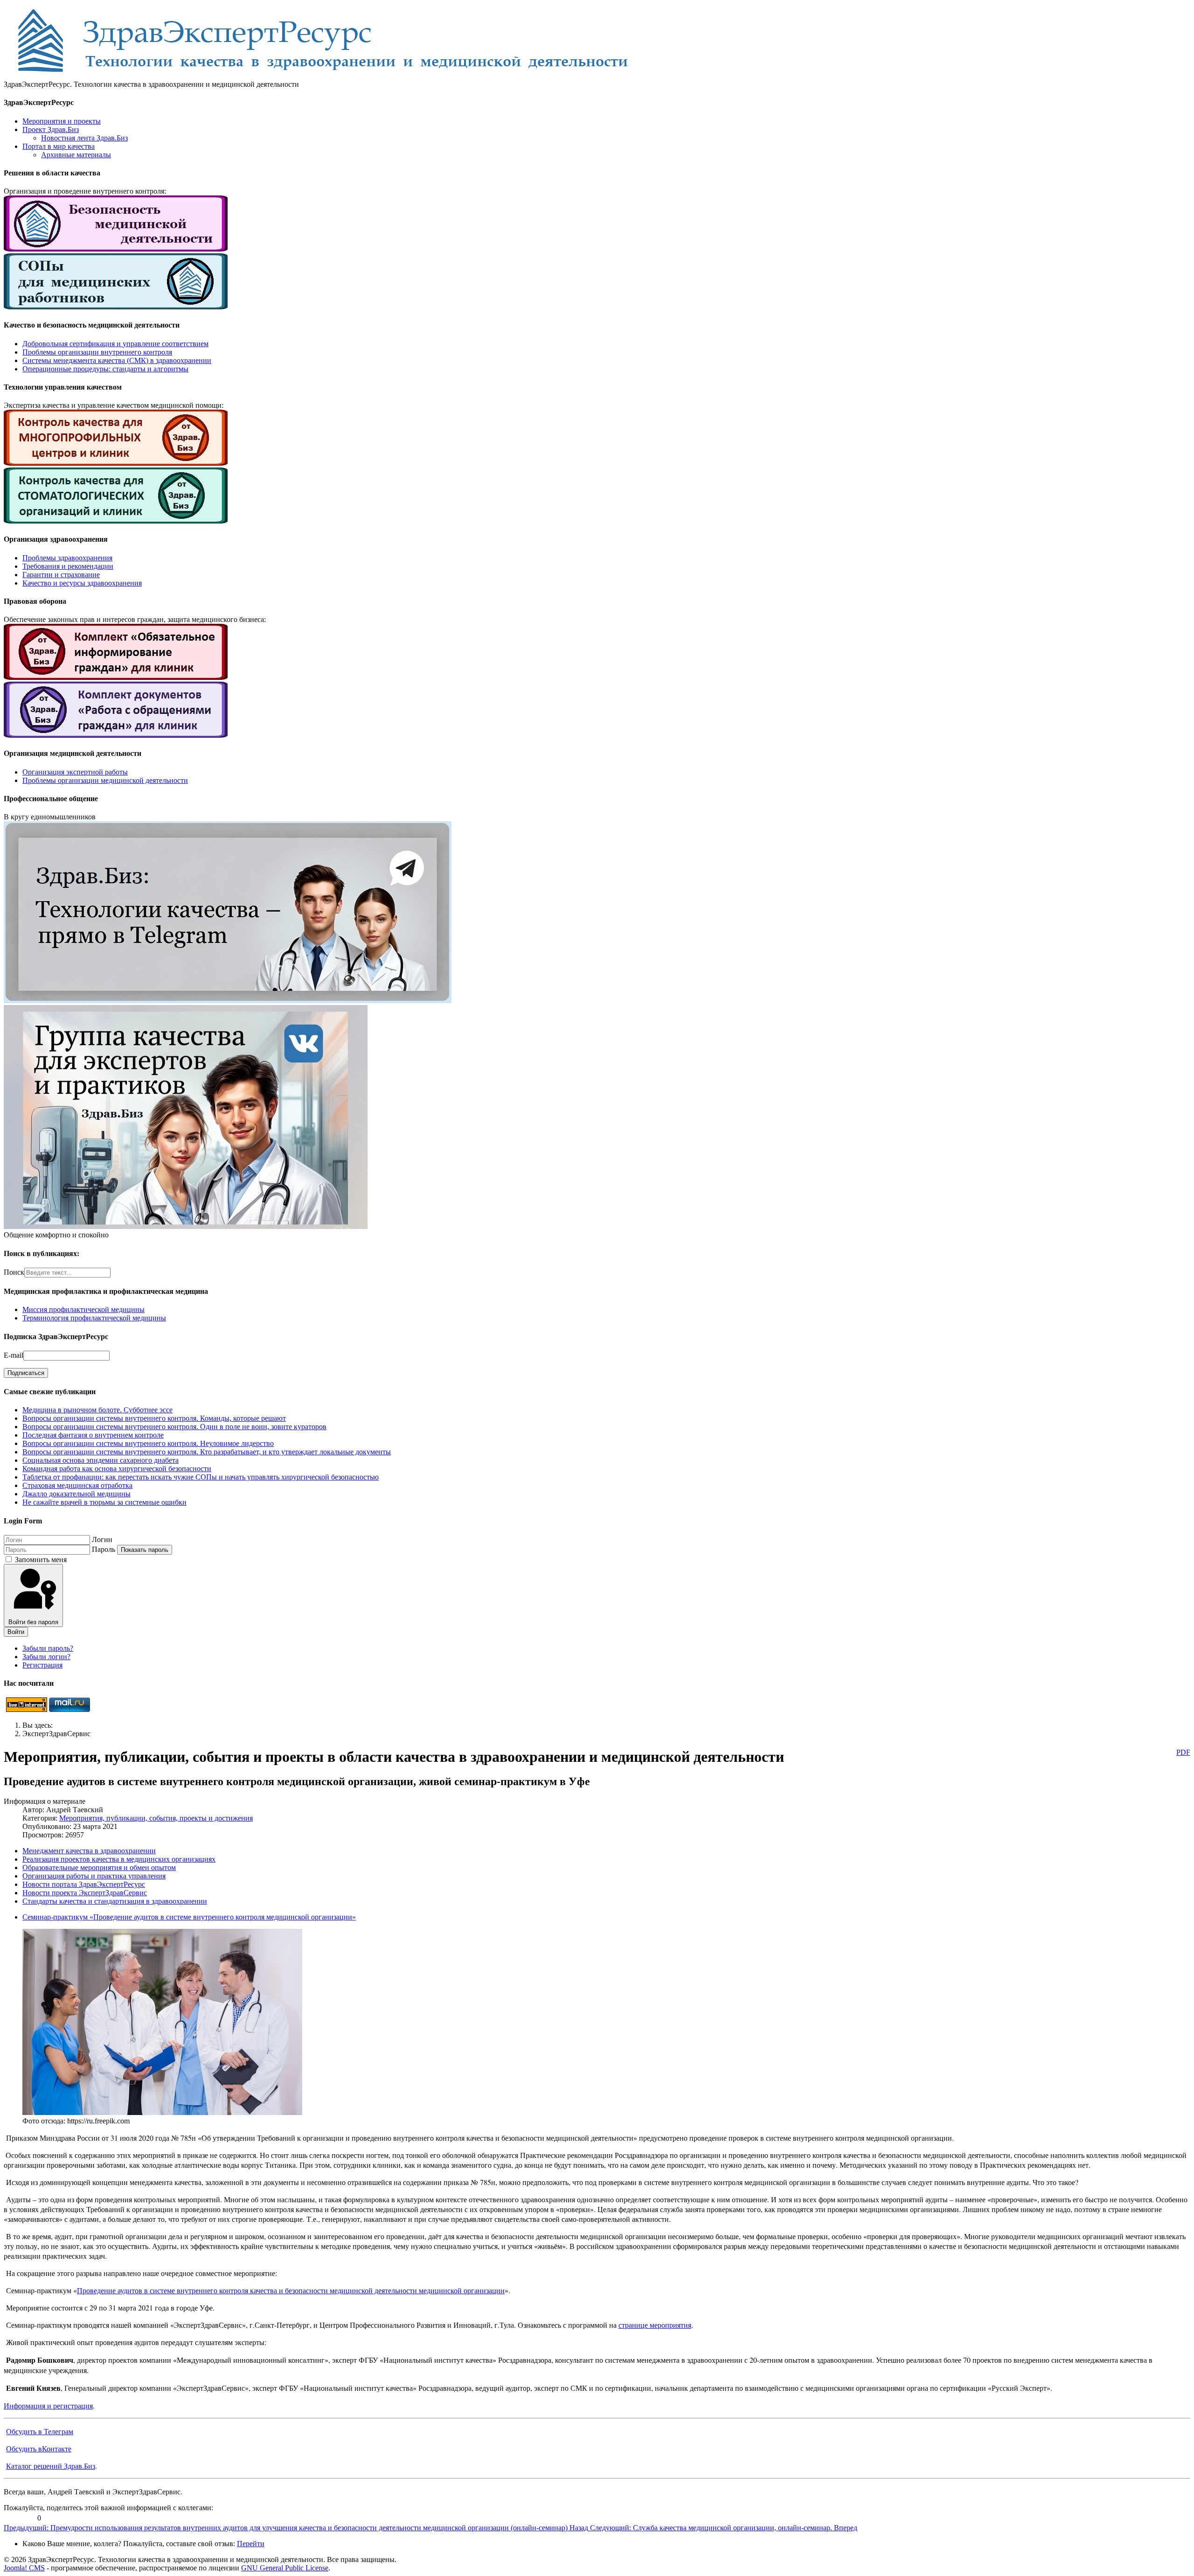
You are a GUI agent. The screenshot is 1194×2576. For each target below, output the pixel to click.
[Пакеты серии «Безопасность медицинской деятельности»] (116, 249)
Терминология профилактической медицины (94, 1318)
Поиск (14, 1272)
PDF (1183, 1752)
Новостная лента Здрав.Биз (84, 138)
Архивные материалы (76, 155)
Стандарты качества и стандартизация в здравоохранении (115, 1901)
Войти (16, 1632)
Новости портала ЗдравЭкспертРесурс (84, 1884)
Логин (102, 1539)
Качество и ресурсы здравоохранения (82, 583)
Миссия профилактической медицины (83, 1309)
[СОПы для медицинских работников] (116, 307)
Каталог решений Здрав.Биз (51, 2466)
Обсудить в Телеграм (40, 2431)
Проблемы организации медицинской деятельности (105, 780)
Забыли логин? (46, 1657)
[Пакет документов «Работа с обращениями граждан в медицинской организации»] (116, 735)
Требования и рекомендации (68, 566)
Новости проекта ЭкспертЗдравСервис (85, 1893)
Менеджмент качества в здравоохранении (89, 1851)
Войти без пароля (33, 1622)
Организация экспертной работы (75, 772)
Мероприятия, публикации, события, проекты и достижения (156, 1818)
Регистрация (42, 1665)
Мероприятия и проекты (62, 121)
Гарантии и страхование (61, 575)
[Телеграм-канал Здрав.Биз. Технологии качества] (228, 1001)
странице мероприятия (655, 2325)
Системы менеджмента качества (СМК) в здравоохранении (117, 360)
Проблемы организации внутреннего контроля (97, 352)
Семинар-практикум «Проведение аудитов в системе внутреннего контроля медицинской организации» (189, 1917)
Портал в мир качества (59, 146)
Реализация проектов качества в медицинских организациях (119, 1859)
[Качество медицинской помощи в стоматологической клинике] (116, 521)
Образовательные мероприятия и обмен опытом (99, 1867)
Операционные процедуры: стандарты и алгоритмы (105, 369)
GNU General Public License (285, 2568)
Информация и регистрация (48, 2405)
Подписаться (26, 1373)
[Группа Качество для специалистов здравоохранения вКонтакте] (186, 1226)
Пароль (104, 1549)
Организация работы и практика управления (94, 1876)
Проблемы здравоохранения (67, 558)
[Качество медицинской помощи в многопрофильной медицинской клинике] (116, 463)
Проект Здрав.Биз (51, 129)
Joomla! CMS (24, 2568)
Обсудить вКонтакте (39, 2448)
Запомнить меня (41, 1560)
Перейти (251, 2544)
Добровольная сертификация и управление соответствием (115, 344)
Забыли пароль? (48, 1648)
